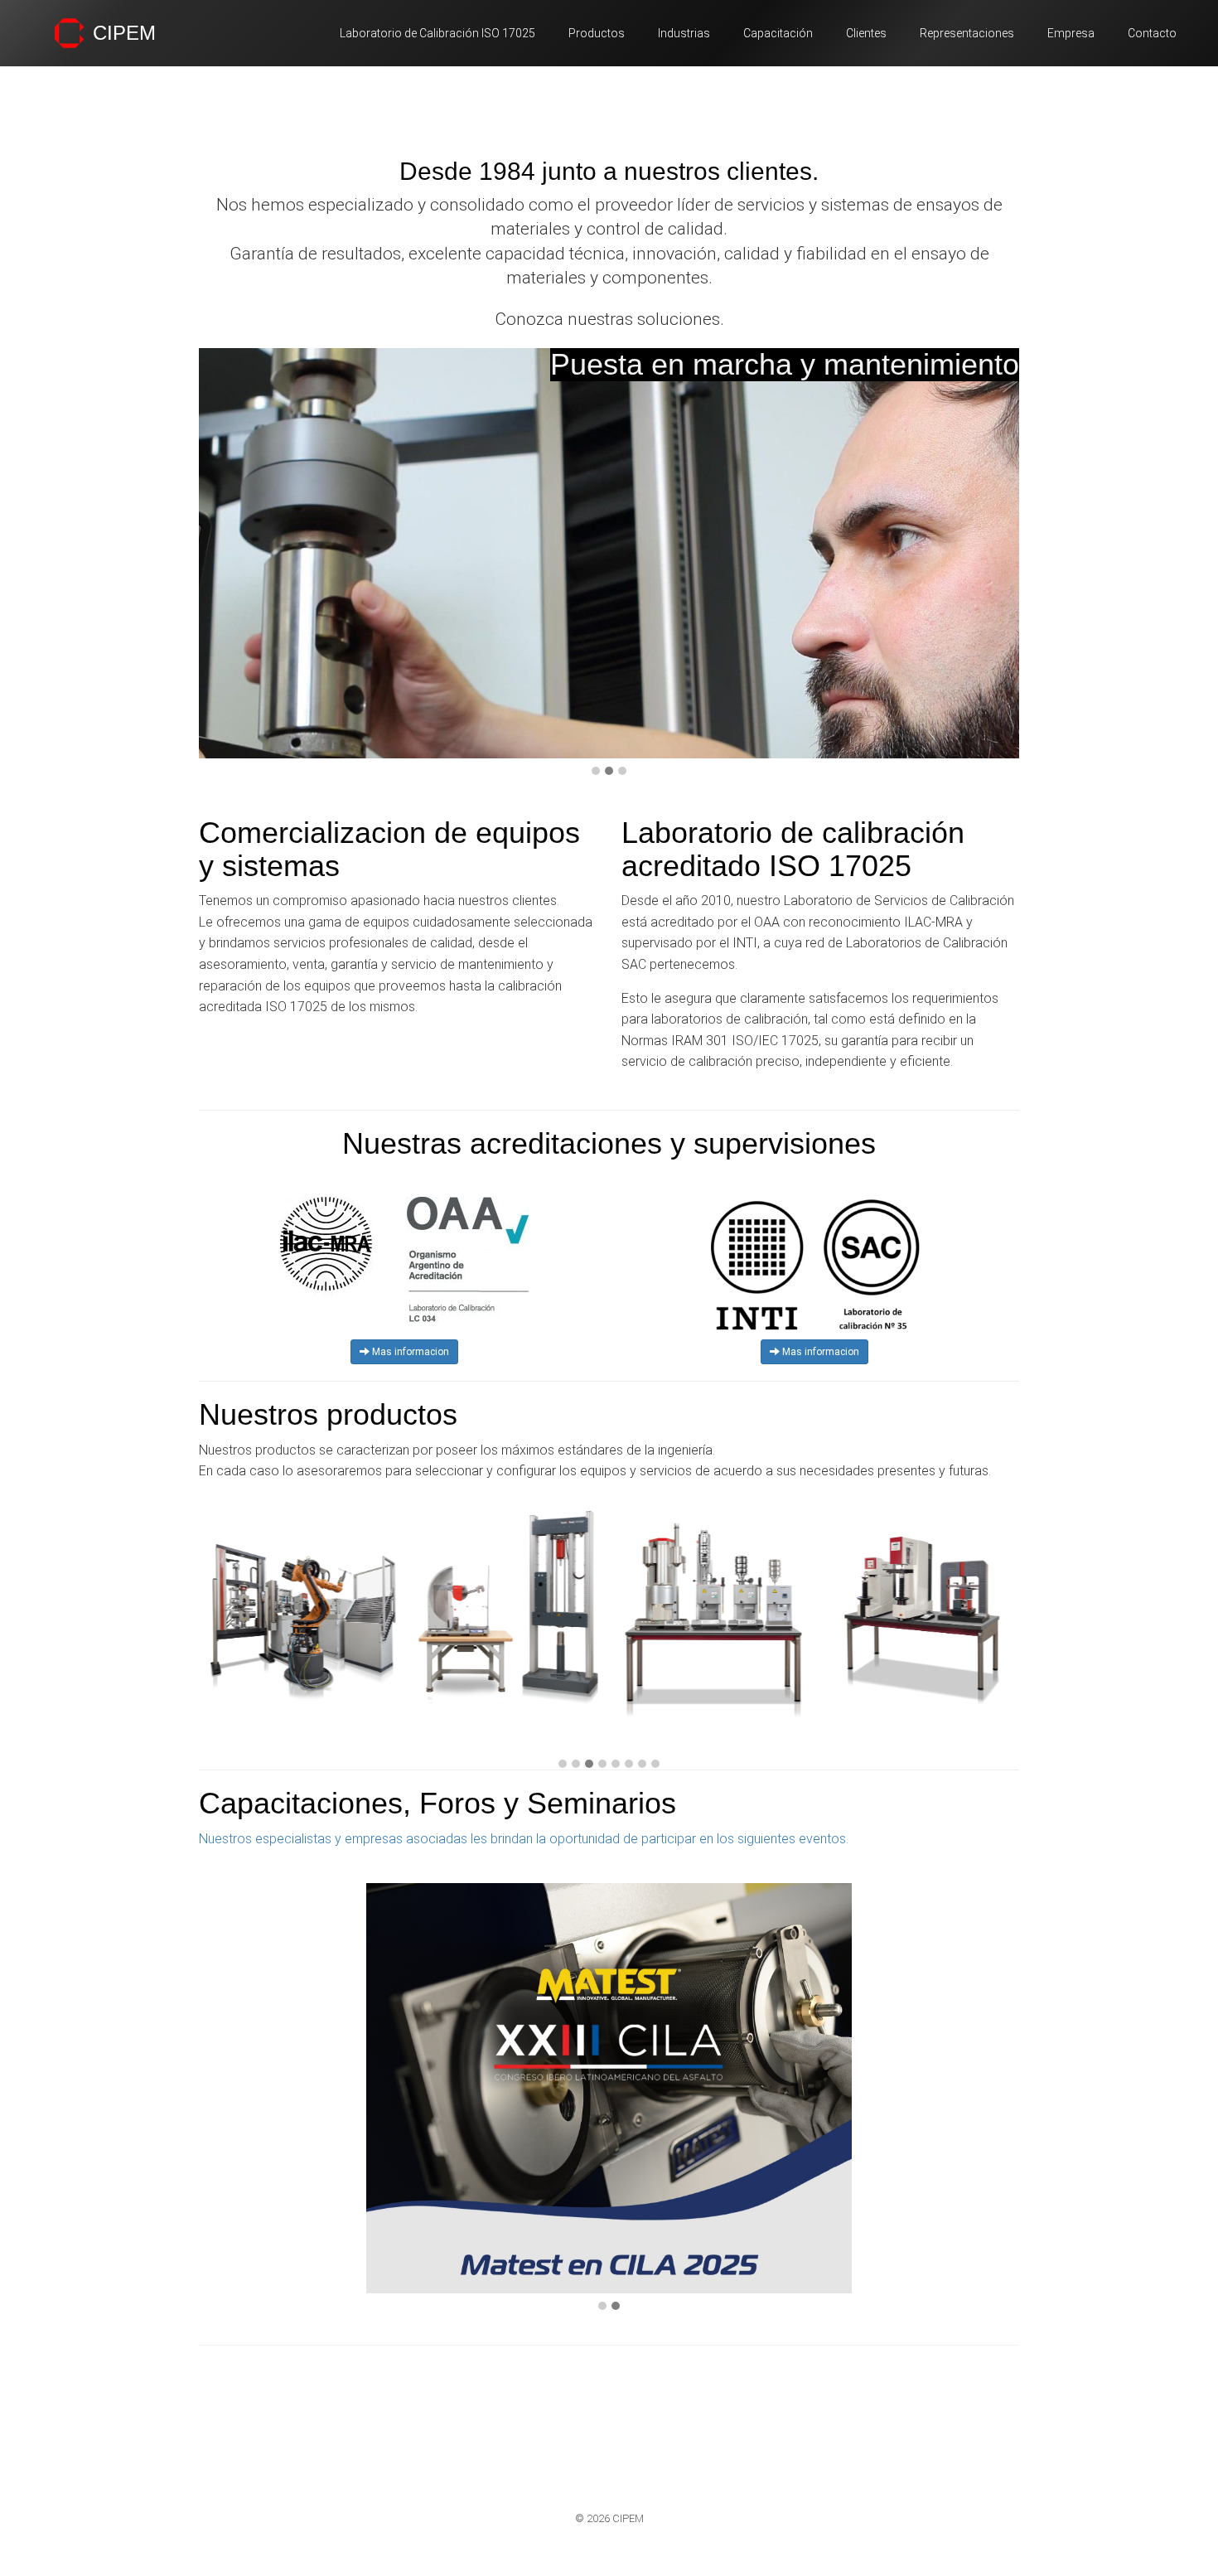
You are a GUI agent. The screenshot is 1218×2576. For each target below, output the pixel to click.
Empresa (1071, 33)
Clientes (866, 33)
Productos (597, 33)
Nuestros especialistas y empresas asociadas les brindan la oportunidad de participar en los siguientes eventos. (524, 1839)
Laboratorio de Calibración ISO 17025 (437, 33)
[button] (596, 772)
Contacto (1152, 33)
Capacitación (778, 33)
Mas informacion (409, 1352)
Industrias (684, 33)
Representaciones (967, 33)
